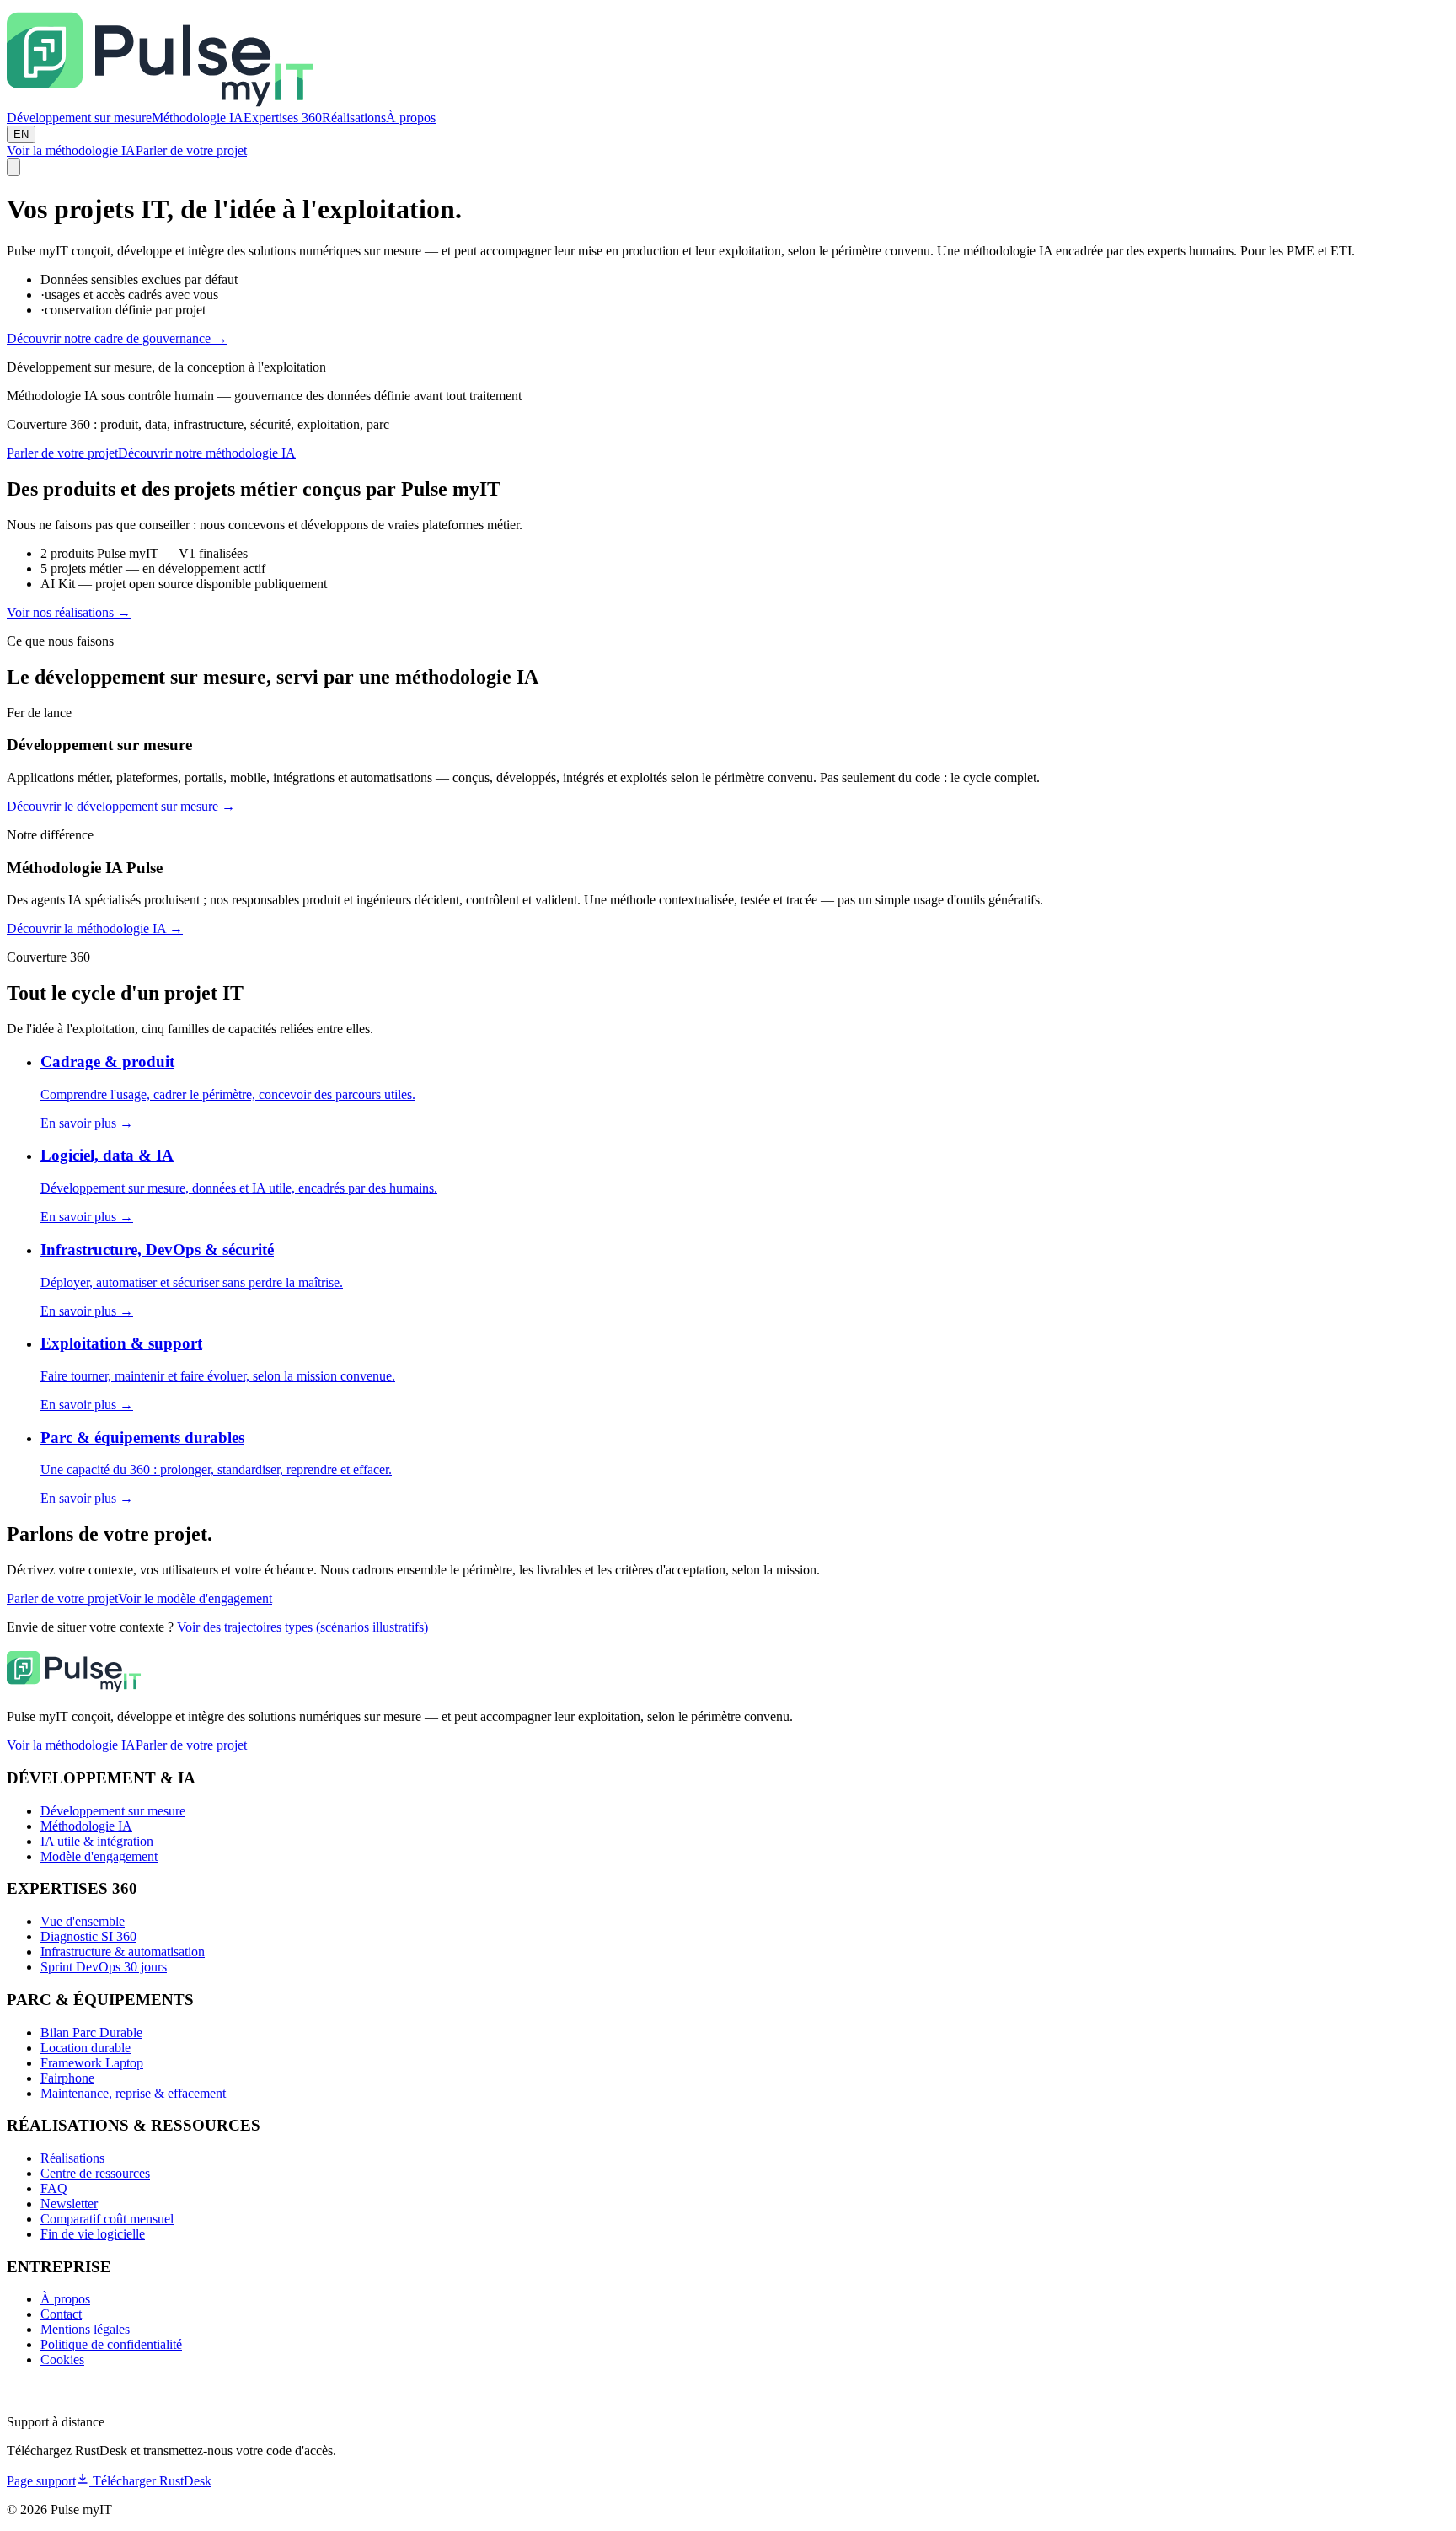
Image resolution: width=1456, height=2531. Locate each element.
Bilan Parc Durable (91, 2032)
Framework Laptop (92, 2063)
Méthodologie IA (198, 118)
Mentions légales (85, 2329)
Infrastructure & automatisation (123, 1952)
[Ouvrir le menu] (13, 167)
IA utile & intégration (97, 1841)
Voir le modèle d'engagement (195, 1598)
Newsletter (69, 2204)
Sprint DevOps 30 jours (104, 1967)
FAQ (54, 2188)
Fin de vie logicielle (93, 2234)
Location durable (86, 2048)
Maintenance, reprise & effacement (133, 2093)
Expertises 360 (283, 118)
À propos (411, 118)
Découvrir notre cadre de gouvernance (117, 338)
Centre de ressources (95, 2173)
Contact (61, 2314)
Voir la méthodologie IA (71, 150)
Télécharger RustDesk (150, 2481)
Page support (41, 2481)
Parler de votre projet (191, 150)
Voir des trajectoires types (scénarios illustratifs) (302, 1627)
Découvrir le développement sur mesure (121, 806)
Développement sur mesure (79, 118)
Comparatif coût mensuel (107, 2219)
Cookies (62, 2359)
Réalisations (354, 118)
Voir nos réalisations (69, 612)
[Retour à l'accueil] (161, 102)
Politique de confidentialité (111, 2344)
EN (21, 134)
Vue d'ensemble (83, 1921)
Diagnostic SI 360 (88, 1936)
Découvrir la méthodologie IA (95, 928)
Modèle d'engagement (99, 1856)
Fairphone (67, 2078)
